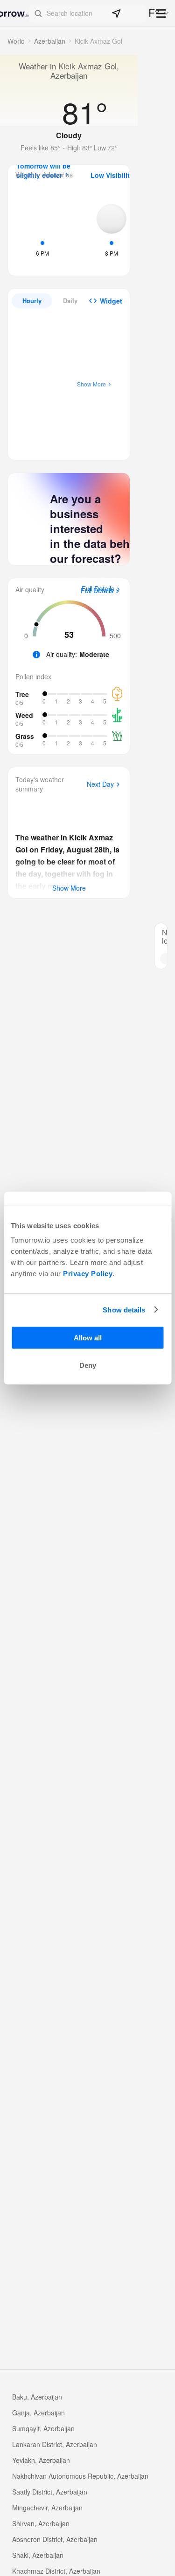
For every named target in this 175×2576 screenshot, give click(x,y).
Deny (88, 1365)
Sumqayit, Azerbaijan (43, 2428)
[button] (87, 14)
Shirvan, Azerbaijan (41, 2523)
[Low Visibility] (112, 229)
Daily (70, 301)
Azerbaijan (50, 41)
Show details (124, 1309)
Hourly (32, 301)
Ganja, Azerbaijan (38, 2413)
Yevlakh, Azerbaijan (41, 2460)
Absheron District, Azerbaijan (55, 2539)
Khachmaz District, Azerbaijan (56, 2571)
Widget (111, 301)
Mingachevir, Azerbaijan (47, 2508)
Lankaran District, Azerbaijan (55, 2444)
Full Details (97, 591)
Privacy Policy (88, 1274)
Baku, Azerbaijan (37, 2397)
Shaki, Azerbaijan (38, 2555)
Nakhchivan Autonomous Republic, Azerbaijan (80, 2476)
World (16, 41)
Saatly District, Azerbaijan (50, 2492)
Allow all (88, 1338)
